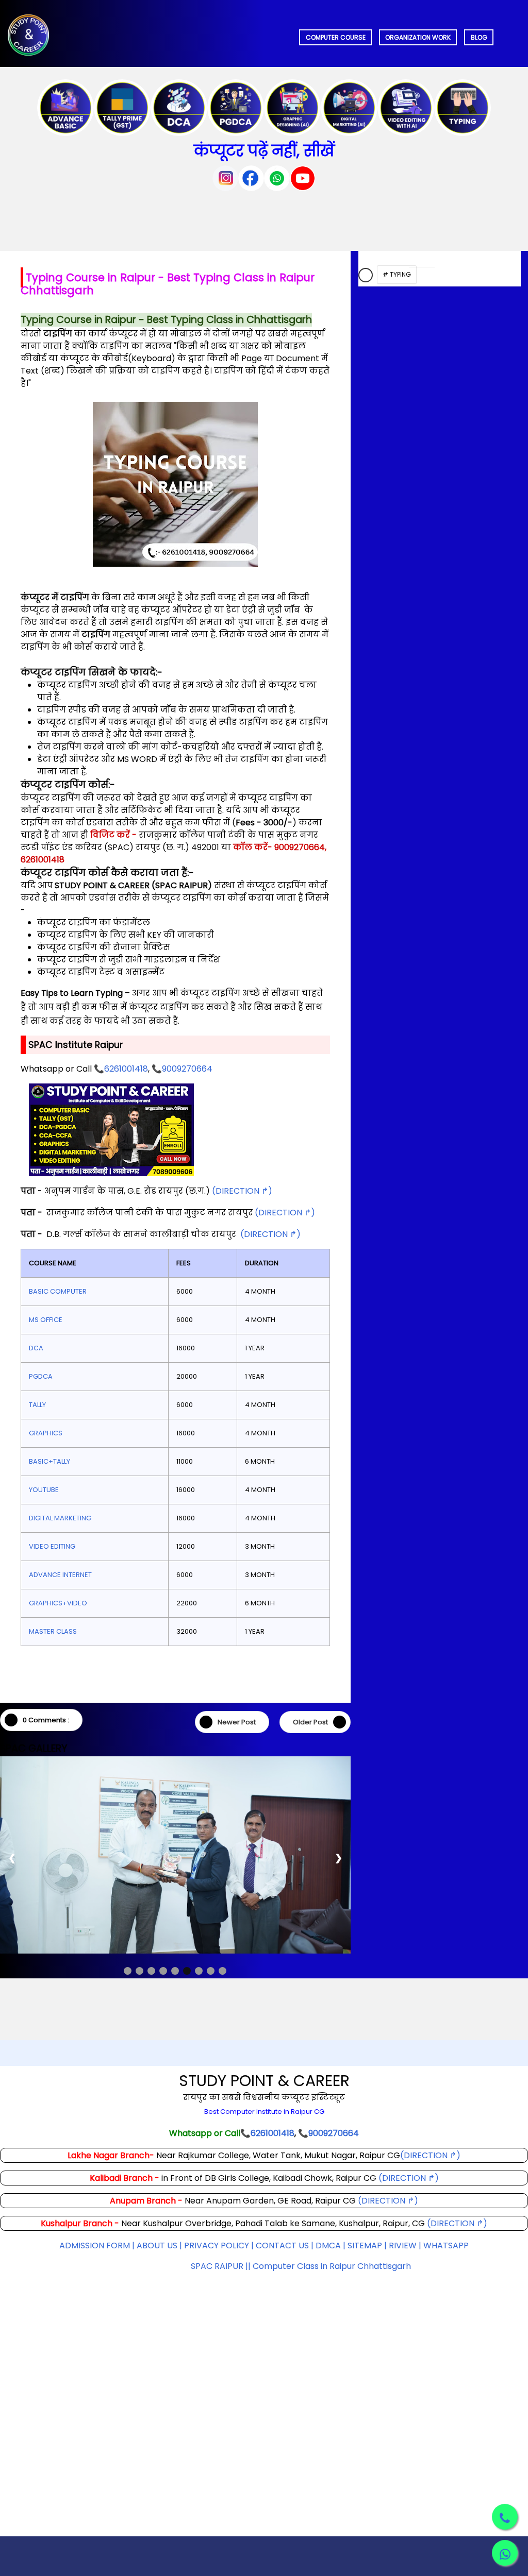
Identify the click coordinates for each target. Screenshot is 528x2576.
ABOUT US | (159, 2282)
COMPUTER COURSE (336, 37)
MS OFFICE (46, 1320)
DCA (36, 1348)
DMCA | (332, 2282)
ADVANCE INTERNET (60, 1575)
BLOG (479, 37)
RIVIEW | (406, 2282)
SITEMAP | (368, 2282)
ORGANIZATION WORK (418, 37)
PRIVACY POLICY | (219, 2282)
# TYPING (397, 274)
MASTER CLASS (53, 1631)
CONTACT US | (285, 2282)
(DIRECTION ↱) (242, 1191)
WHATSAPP (446, 2282)
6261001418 (126, 1069)
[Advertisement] (264, 2441)
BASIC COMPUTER (58, 1291)
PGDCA (41, 1376)
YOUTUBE (44, 1490)
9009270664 (187, 1069)
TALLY (37, 1405)
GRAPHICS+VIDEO (58, 1603)
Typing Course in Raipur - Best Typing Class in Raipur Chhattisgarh (168, 284)
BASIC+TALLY (49, 1461)
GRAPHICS (46, 1433)
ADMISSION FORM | (98, 2282)
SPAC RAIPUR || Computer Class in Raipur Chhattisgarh (301, 2303)
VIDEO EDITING (52, 1546)
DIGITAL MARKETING (60, 1518)
